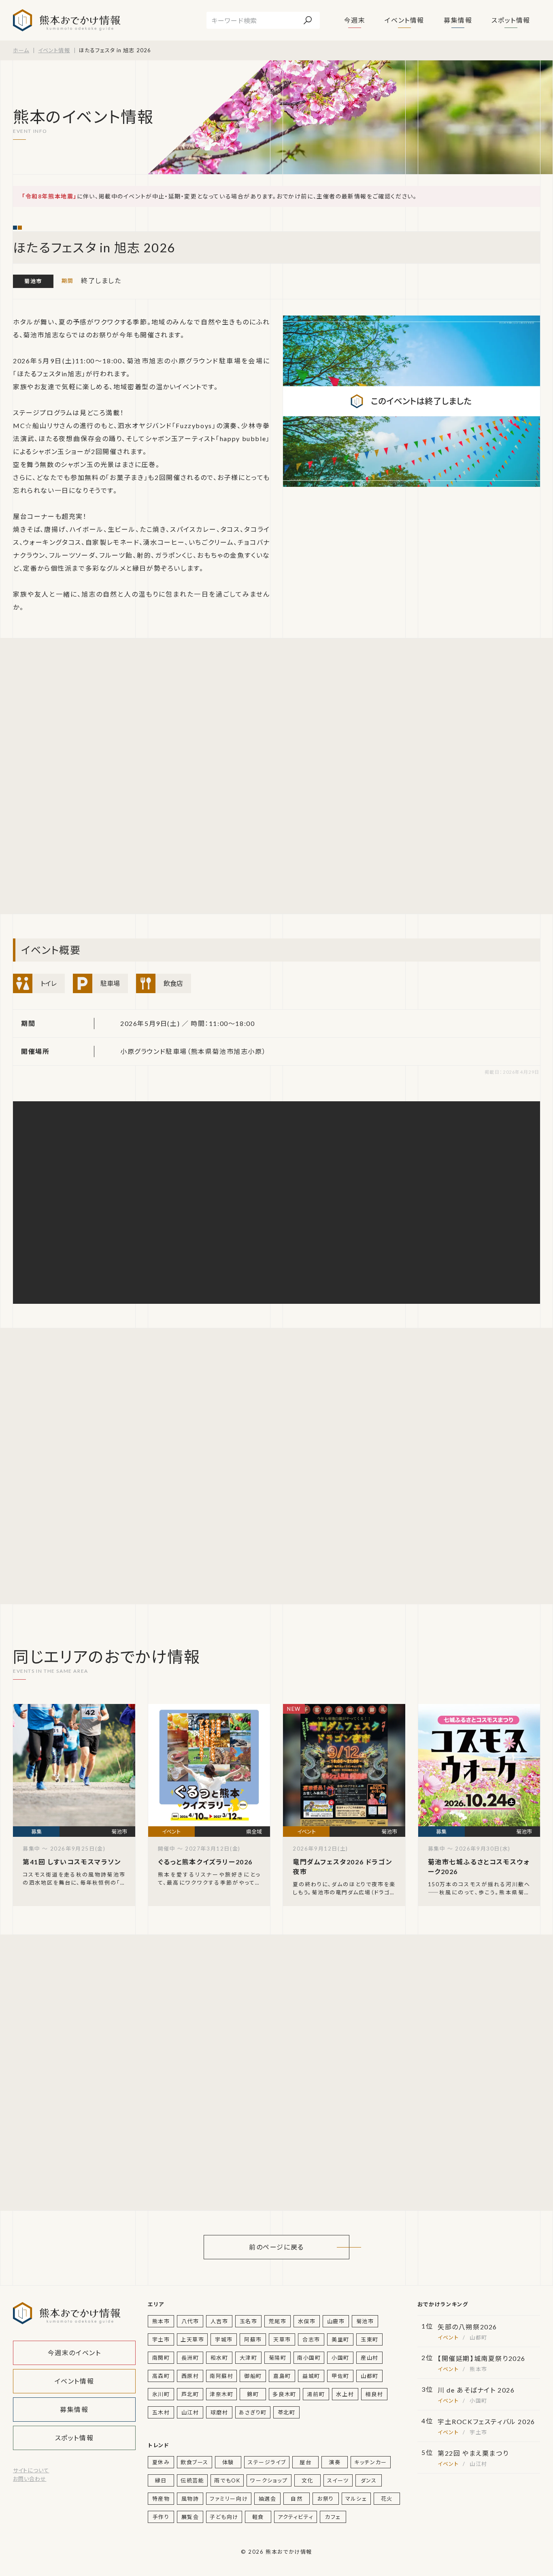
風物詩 (190, 2499)
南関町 (161, 2358)
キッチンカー (371, 2462)
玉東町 (370, 2339)
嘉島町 (282, 2376)
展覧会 (190, 2517)
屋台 (305, 2462)
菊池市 (33, 281)
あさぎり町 (253, 2412)
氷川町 (161, 2394)
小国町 (340, 2358)
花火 (387, 2499)
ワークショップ (269, 2480)
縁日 (161, 2480)
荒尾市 (278, 2321)
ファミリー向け (229, 2499)
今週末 (355, 20)
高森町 (161, 2376)
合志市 (311, 2339)
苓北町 (287, 2412)
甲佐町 (340, 2376)
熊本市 (161, 2321)
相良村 (374, 2394)
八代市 (190, 2321)
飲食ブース (195, 2462)
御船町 (253, 2376)
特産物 (161, 2499)
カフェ (333, 2517)
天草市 (282, 2339)
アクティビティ (296, 2517)
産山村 (370, 2358)
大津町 (249, 2358)
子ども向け (224, 2517)
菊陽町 (278, 2358)
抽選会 (268, 2499)
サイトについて (31, 2470)
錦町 (253, 2394)
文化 (307, 2480)
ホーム (21, 50)
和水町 (219, 2358)
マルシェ (356, 2499)
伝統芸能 (192, 2480)
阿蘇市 (253, 2339)
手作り (161, 2517)
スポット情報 (511, 20)
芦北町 (190, 2394)
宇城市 (224, 2339)
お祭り (326, 2499)
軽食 (258, 2517)
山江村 (190, 2412)
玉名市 (249, 2321)
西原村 (190, 2376)
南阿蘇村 (221, 2376)
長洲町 (190, 2358)
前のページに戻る (276, 2247)
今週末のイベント (74, 2353)
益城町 (311, 2376)
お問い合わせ (30, 2479)
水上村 (345, 2394)
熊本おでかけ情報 (67, 20)
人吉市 (219, 2321)
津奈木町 (221, 2394)
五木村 (161, 2412)
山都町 (370, 2376)
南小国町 (309, 2358)
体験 (228, 2462)
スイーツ (338, 2480)
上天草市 (192, 2339)
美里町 (340, 2339)
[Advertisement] (75, 776)
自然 (297, 2499)
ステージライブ (267, 2462)
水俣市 (307, 2321)
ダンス (369, 2480)
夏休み (161, 2462)
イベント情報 (404, 20)
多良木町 (284, 2394)
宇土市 (161, 2339)
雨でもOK (227, 2480)
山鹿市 (336, 2321)
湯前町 (316, 2394)
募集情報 (458, 20)
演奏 (335, 2462)
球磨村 (219, 2412)
